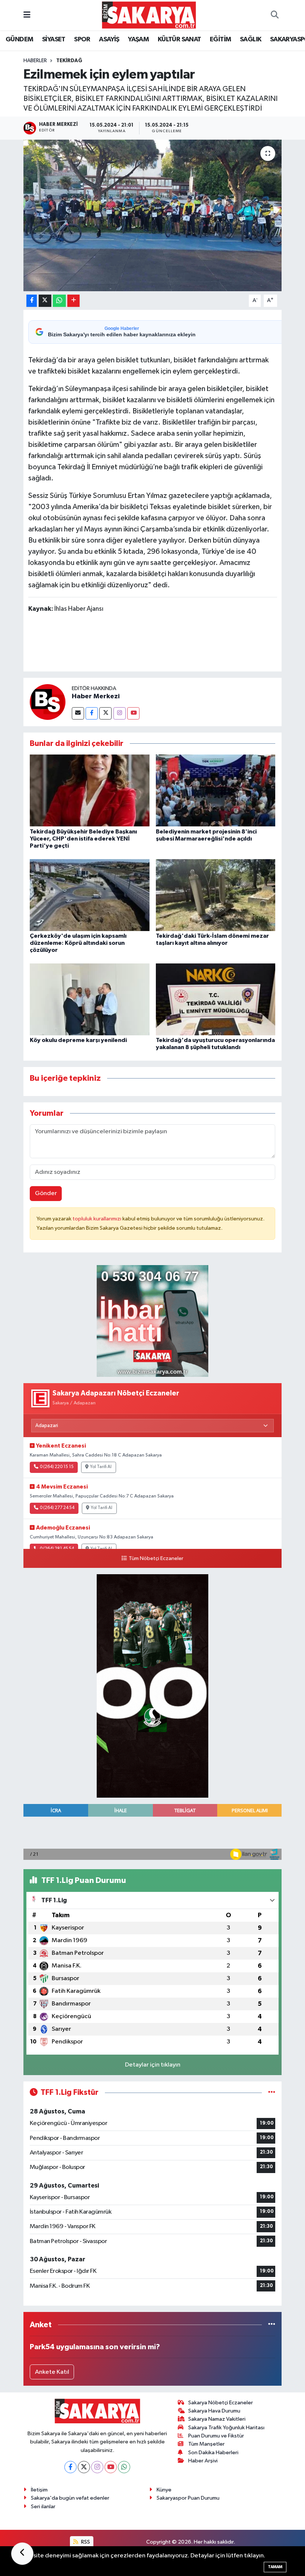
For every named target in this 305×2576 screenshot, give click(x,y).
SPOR (82, 39)
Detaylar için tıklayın (153, 2065)
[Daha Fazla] (73, 301)
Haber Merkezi (96, 696)
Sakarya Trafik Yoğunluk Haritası (226, 2428)
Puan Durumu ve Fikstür (216, 2436)
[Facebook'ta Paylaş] (32, 301)
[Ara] (274, 15)
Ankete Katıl (52, 2372)
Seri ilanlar (43, 2507)
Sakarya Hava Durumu (214, 2411)
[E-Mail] (78, 713)
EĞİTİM (220, 39)
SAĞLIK (251, 39)
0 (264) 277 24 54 (57, 1508)
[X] (84, 2467)
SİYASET (54, 39)
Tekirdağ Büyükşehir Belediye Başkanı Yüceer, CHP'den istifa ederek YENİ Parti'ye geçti (83, 839)
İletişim (39, 2490)
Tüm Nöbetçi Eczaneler (156, 1559)
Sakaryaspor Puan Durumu (188, 2498)
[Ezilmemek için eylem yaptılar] (153, 215)
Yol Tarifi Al (101, 1467)
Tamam (275, 2567)
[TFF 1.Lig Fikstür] (272, 2092)
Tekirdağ (69, 61)
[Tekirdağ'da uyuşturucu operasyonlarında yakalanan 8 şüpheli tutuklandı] (216, 999)
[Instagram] (120, 713)
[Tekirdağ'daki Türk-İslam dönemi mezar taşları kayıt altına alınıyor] (216, 895)
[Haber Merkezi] (48, 702)
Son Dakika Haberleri (213, 2453)
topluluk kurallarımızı (97, 1219)
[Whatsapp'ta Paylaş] (59, 301)
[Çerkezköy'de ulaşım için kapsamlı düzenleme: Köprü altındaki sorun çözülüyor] (90, 895)
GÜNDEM (19, 39)
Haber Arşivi (203, 2461)
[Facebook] (92, 713)
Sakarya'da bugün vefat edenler (70, 2498)
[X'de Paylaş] (45, 301)
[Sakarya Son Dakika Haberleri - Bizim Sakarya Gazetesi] (149, 15)
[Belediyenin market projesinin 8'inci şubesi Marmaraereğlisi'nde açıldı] (216, 790)
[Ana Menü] (27, 15)
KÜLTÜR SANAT (179, 39)
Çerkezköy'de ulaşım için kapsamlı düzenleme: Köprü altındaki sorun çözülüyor (78, 943)
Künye (164, 2490)
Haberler (35, 61)
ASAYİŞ (109, 39)
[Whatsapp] (124, 2467)
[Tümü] (272, 2325)
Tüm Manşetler (206, 2444)
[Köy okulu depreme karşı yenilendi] (90, 999)
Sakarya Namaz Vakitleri (217, 2419)
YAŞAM (138, 39)
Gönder (46, 1193)
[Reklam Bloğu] (152, 1321)
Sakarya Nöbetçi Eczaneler (221, 2403)
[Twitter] (105, 713)
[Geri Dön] (22, 2554)
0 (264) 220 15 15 (57, 1467)
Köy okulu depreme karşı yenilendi (78, 1040)
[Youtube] (133, 713)
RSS (85, 2542)
